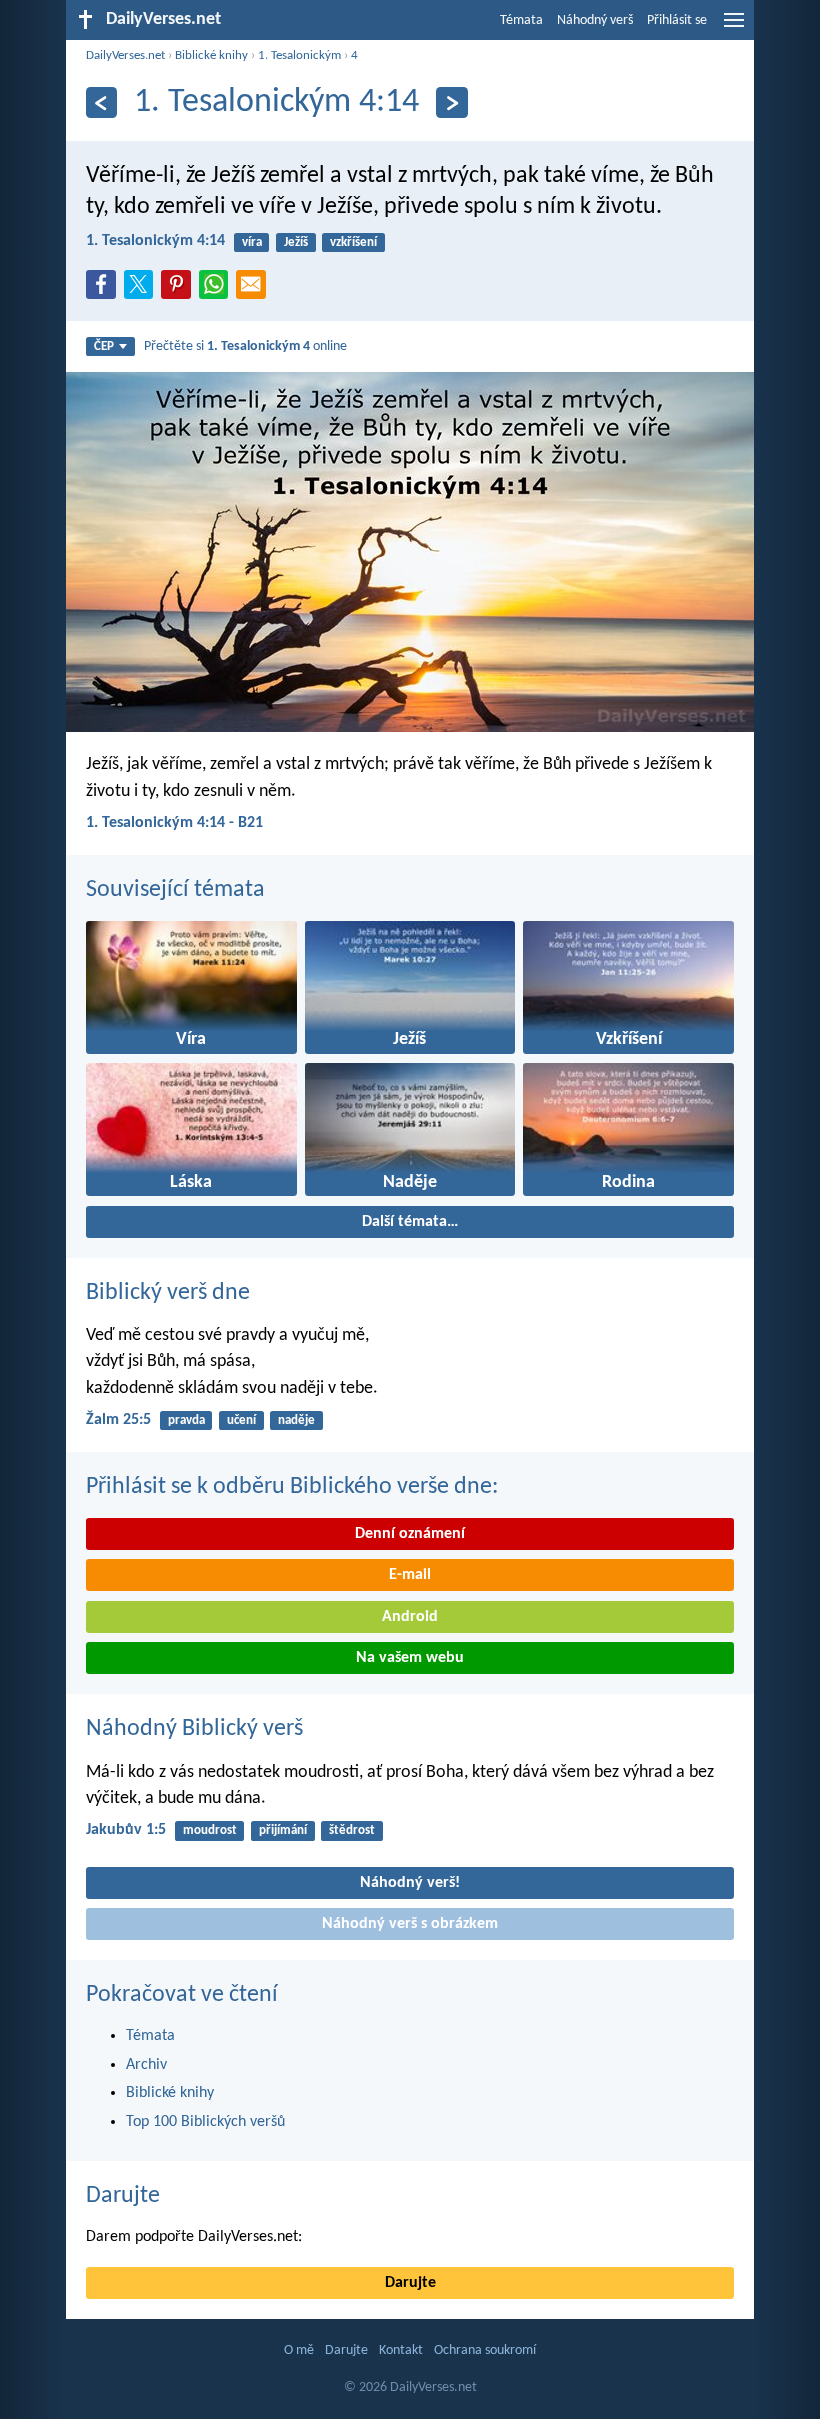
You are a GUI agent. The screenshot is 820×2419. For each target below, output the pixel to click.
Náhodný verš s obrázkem (410, 1924)
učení (241, 1420)
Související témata (175, 890)
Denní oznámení (410, 1534)
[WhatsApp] (218, 286)
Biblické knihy (211, 55)
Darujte (123, 2196)
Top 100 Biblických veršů (205, 2122)
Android (410, 1617)
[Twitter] (143, 290)
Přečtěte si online (245, 346)
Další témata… (410, 1222)
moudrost (210, 1830)
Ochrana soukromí (485, 2350)
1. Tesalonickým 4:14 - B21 (174, 823)
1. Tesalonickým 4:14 (155, 241)
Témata (521, 20)
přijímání (283, 1830)
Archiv (146, 2065)
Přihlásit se (677, 20)
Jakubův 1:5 (126, 1830)
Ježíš (296, 242)
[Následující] (451, 102)
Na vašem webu (410, 1658)
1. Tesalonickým (299, 55)
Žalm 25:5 (118, 1420)
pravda (186, 1420)
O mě (299, 2350)
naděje (296, 1420)
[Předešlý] (101, 102)
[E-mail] (255, 290)
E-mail (410, 1575)
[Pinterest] (180, 290)
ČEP (104, 346)
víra (252, 242)
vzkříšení (353, 242)
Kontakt (401, 2350)
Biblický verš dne (168, 1293)
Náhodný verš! (410, 1883)
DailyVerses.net (125, 55)
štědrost (352, 1830)
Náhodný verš (595, 20)
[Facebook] (105, 290)
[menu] (734, 28)
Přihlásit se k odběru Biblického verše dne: (292, 1487)
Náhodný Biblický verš (194, 1729)
